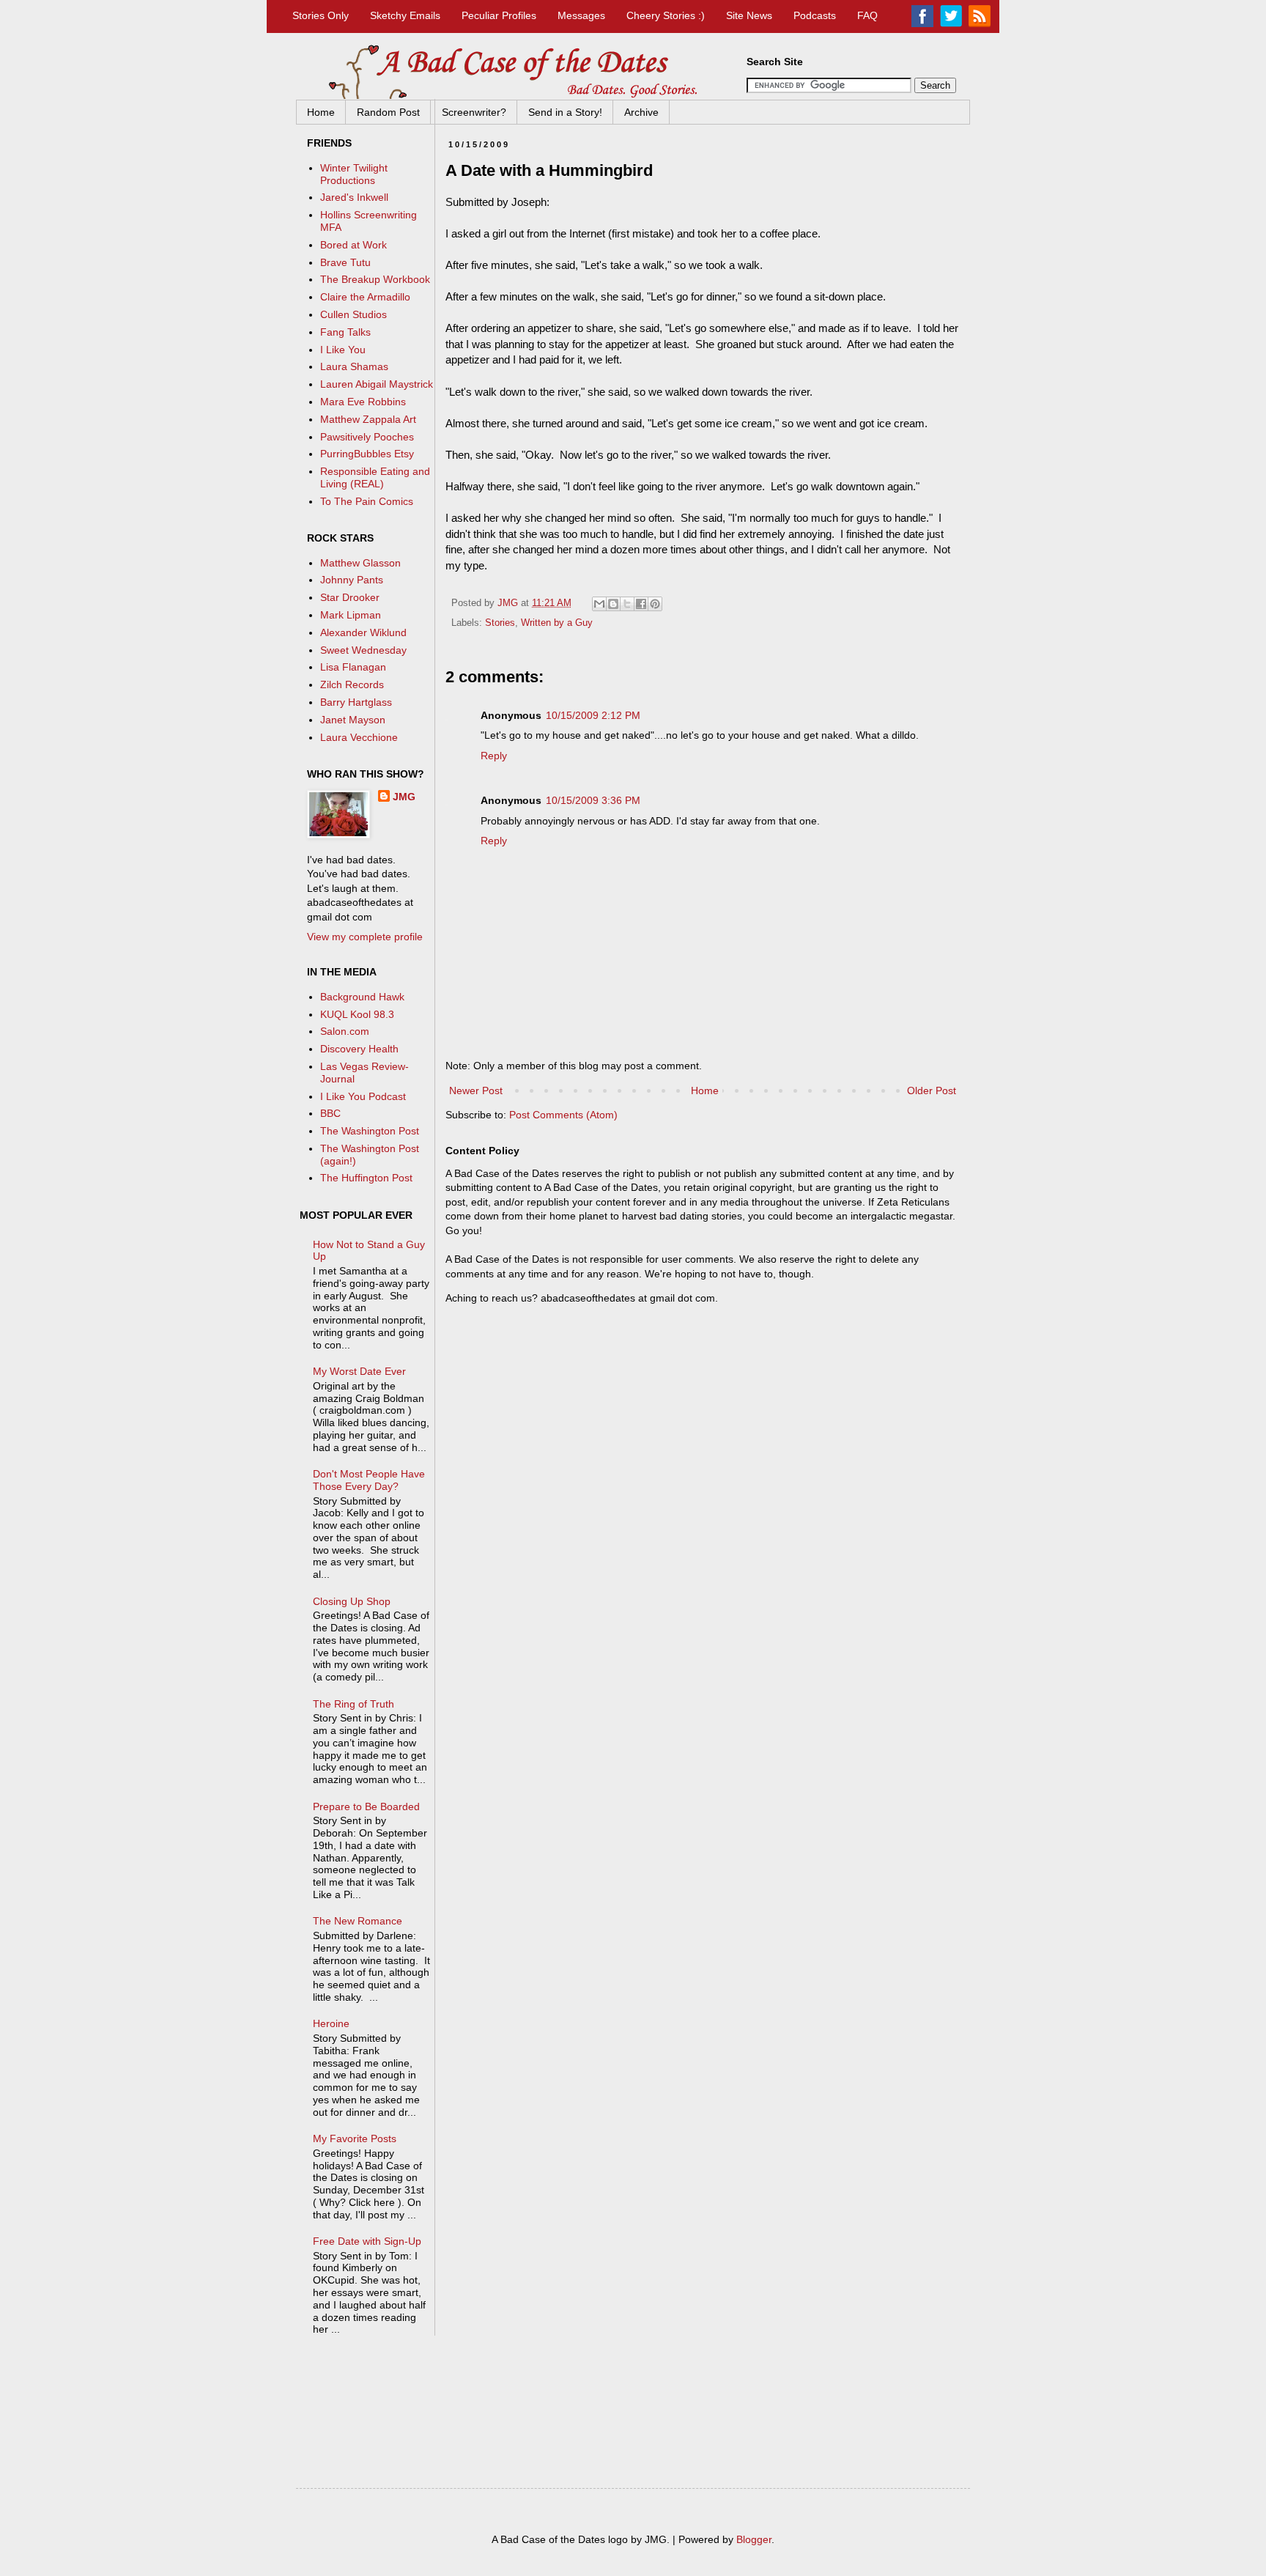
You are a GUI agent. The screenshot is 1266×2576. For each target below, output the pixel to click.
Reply (494, 756)
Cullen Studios (353, 314)
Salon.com (345, 1031)
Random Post (388, 112)
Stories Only (321, 15)
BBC (330, 1113)
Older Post (932, 1090)
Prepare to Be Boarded (366, 1806)
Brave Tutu (345, 262)
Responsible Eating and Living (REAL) (375, 477)
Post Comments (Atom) (563, 1115)
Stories (500, 623)
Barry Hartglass (356, 702)
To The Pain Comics (367, 501)
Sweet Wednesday (363, 650)
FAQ (867, 15)
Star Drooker (350, 597)
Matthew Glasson (360, 563)
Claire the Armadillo (365, 297)
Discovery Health (359, 1049)
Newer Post (476, 1090)
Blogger (754, 2539)
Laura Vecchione (359, 737)
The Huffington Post (366, 1178)
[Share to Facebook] (641, 604)
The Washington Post (370, 1131)
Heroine (331, 2023)
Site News (749, 15)
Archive (641, 112)
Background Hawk (362, 997)
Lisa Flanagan (353, 667)
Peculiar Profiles (499, 15)
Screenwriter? (474, 112)
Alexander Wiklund (363, 632)
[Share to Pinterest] (655, 604)
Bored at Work (353, 245)
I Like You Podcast (363, 1096)
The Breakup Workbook (375, 279)
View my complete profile (365, 937)
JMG (404, 797)
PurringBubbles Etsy (367, 454)
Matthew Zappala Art (368, 419)
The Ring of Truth (353, 1704)
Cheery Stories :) (666, 15)
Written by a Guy (557, 623)
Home (321, 112)
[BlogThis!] (613, 604)
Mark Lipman (351, 615)
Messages (581, 15)
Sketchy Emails (405, 15)
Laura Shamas (354, 366)
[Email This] (599, 604)
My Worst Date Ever (359, 1371)
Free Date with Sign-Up (367, 2241)
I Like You (343, 350)
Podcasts (815, 15)
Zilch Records (352, 684)
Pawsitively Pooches (367, 437)
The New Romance (358, 1921)
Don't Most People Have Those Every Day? (369, 1480)
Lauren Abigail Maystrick (377, 384)
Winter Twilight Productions (354, 174)
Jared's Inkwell (354, 197)
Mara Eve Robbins (363, 402)
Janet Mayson (353, 720)
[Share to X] (627, 604)
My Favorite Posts (355, 2138)
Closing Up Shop (352, 1601)
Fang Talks (345, 332)
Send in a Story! (565, 112)
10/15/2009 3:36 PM (593, 800)
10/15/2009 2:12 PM (593, 715)
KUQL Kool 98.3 (357, 1014)
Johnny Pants (352, 580)
